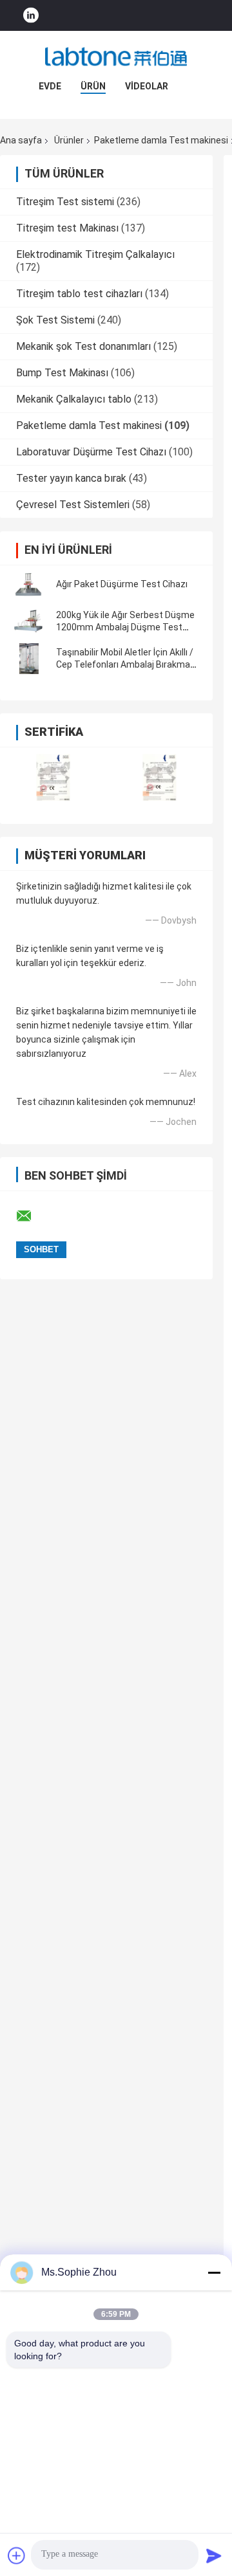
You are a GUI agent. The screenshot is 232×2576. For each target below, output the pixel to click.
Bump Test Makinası (62, 373)
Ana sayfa (21, 140)
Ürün (93, 86)
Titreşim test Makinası (67, 228)
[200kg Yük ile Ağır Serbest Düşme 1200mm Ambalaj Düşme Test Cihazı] (29, 621)
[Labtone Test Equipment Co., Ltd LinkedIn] (31, 16)
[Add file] (17, 2555)
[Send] (214, 2555)
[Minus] (214, 2272)
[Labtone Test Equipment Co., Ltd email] (32, 1216)
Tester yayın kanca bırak (71, 478)
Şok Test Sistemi (55, 320)
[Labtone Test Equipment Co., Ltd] (116, 57)
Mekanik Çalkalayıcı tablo (74, 399)
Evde (50, 86)
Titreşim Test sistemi (65, 202)
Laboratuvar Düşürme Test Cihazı (91, 452)
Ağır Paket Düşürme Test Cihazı (122, 584)
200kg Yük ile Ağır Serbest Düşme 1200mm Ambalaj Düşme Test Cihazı (125, 627)
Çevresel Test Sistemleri (73, 505)
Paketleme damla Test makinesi (89, 425)
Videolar (147, 86)
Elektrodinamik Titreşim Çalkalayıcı (95, 254)
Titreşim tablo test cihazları (79, 294)
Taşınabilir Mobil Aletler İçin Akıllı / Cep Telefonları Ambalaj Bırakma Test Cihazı (125, 664)
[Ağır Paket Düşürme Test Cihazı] (29, 584)
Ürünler (69, 140)
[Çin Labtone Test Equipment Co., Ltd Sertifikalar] (53, 777)
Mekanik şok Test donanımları (83, 346)
